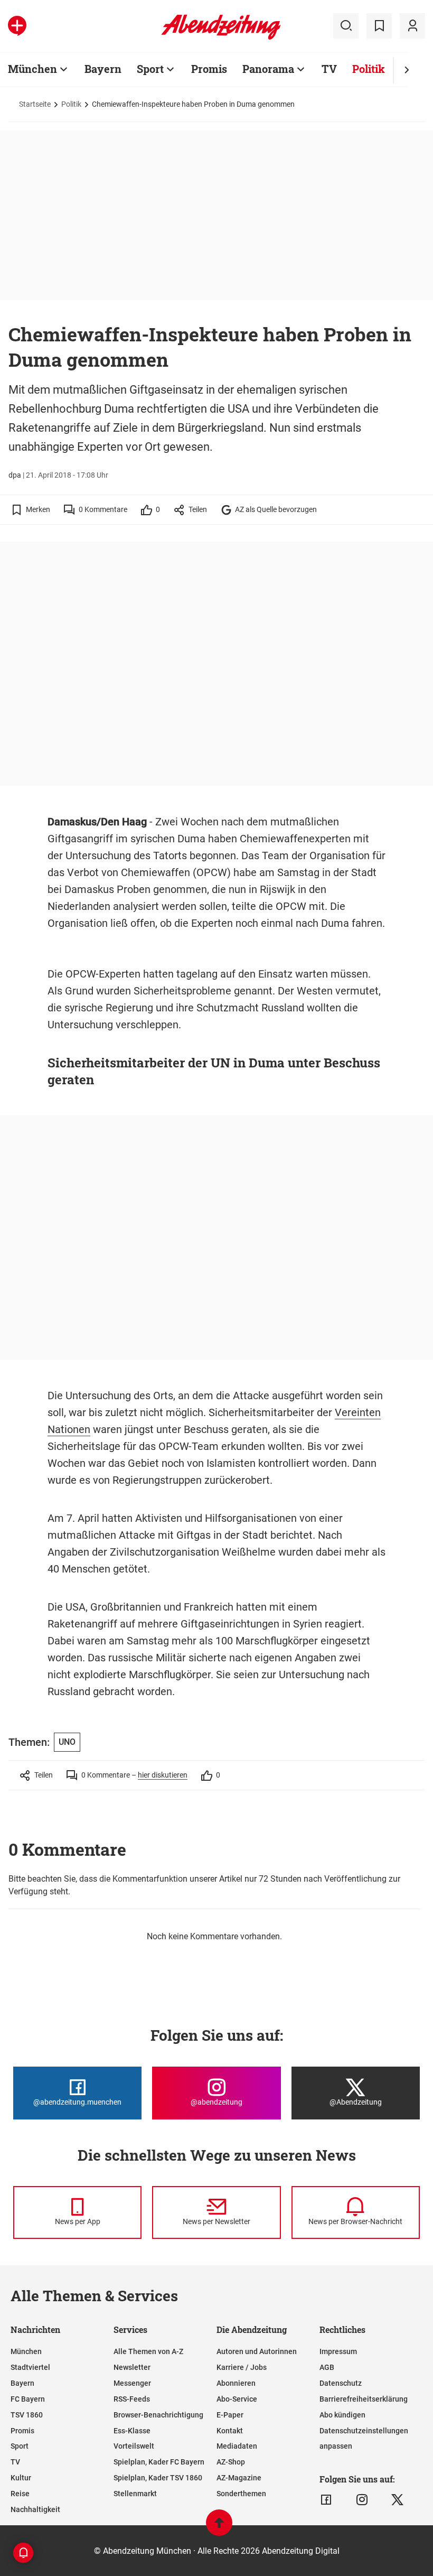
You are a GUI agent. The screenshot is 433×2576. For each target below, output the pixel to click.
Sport (150, 69)
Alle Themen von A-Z (148, 2351)
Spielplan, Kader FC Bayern (159, 2462)
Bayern (103, 69)
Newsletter (132, 2367)
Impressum (338, 2351)
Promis (209, 69)
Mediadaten (237, 2446)
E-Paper (230, 2415)
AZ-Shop (231, 2462)
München (32, 69)
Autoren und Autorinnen (257, 2351)
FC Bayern (28, 2399)
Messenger (132, 2383)
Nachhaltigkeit (35, 2509)
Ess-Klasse (132, 2431)
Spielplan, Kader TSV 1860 (158, 2478)
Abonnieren (236, 2383)
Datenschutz (341, 2383)
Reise (20, 2494)
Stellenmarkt (135, 2494)
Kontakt (230, 2431)
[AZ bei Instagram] (362, 2500)
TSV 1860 (27, 2415)
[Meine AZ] (412, 26)
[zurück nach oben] (219, 2528)
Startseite (35, 104)
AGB (327, 2367)
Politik (369, 69)
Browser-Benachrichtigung (158, 2415)
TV (329, 69)
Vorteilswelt (134, 2446)
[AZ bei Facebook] (326, 2500)
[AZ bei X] (397, 2500)
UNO (67, 1742)
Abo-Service (237, 2399)
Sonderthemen (241, 2494)
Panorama (268, 69)
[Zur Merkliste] (379, 26)
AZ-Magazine (239, 2478)
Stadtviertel (30, 2367)
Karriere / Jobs (242, 2367)
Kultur (21, 2478)
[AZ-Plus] (17, 26)
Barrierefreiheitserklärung (364, 2399)
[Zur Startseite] (221, 38)
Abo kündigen (342, 2415)
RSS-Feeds (132, 2399)
